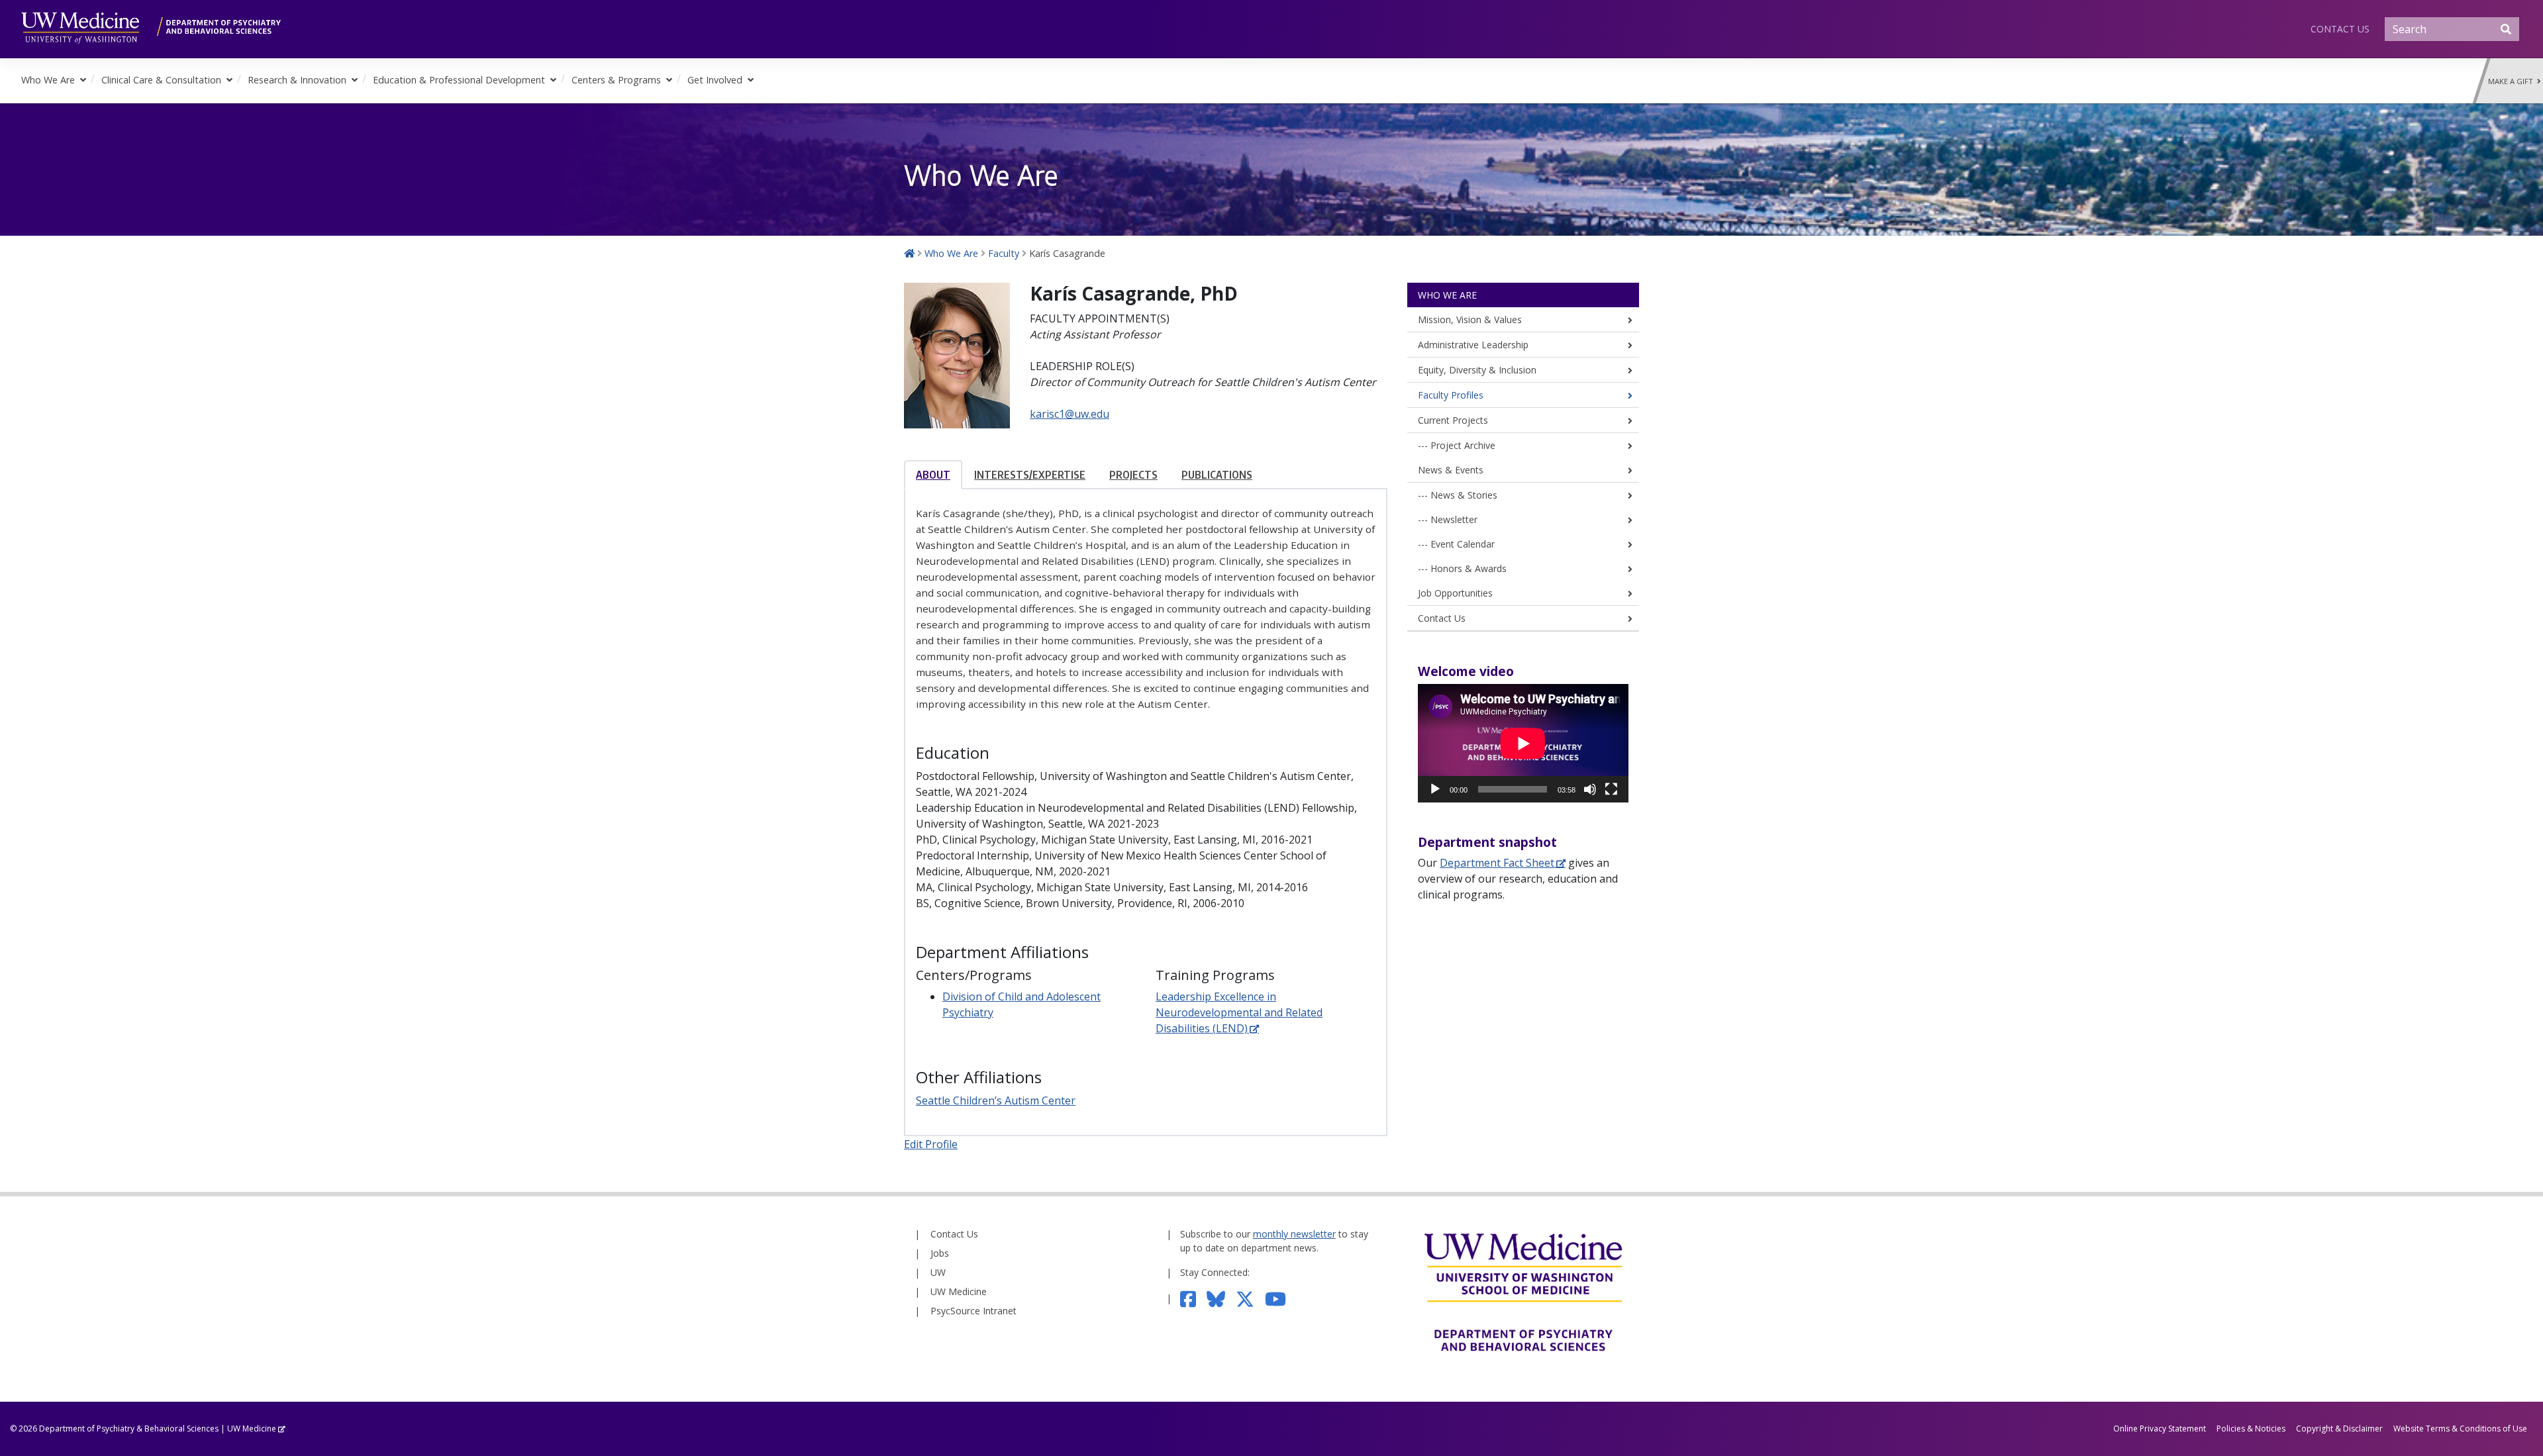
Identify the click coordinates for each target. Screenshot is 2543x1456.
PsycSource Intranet (973, 1311)
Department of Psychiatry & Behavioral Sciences (129, 1429)
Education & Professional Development (459, 80)
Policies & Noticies (2251, 1429)
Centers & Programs (616, 80)
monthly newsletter (1294, 1234)
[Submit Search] (2506, 29)
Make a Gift (2513, 81)
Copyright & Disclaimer (2339, 1429)
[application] (1523, 743)
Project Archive (1463, 445)
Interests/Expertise (1030, 475)
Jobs (940, 1253)
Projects (1133, 475)
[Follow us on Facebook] (1194, 1298)
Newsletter (1454, 519)
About (933, 475)
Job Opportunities (1455, 593)
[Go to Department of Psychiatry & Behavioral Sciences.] (909, 253)
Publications (1217, 475)
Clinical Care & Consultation (161, 80)
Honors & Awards (1469, 568)
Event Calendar (1463, 544)
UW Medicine (959, 1291)
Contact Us (2340, 29)
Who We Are (48, 80)
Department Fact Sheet (1497, 863)
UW (938, 1272)
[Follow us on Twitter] (1250, 1298)
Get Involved (715, 80)
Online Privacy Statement (2160, 1429)
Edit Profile (931, 1144)
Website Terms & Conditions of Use (2460, 1429)
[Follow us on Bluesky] (1221, 1298)
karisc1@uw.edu (1070, 414)
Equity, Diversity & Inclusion (1477, 370)
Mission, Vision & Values (1470, 319)
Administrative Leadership (1473, 345)
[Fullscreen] (1611, 789)
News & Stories (1464, 495)
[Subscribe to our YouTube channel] (1281, 1298)
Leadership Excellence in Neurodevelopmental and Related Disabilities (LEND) (1239, 1012)
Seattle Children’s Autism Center (996, 1100)
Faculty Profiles (1451, 395)
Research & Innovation (297, 80)
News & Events (1451, 470)
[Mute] (1590, 789)
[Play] (1435, 789)
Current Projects (1453, 420)
